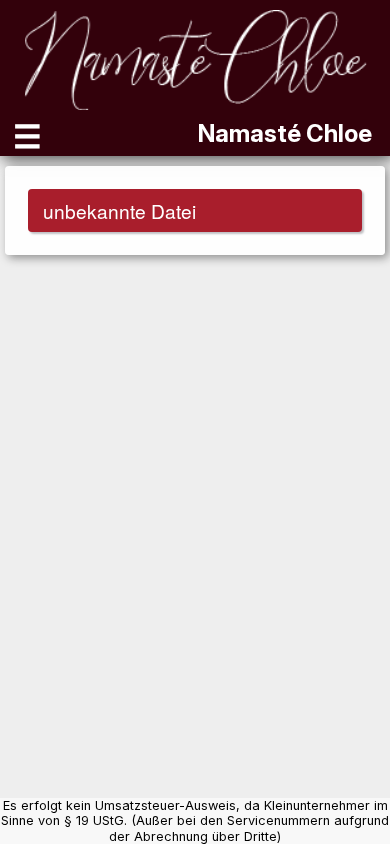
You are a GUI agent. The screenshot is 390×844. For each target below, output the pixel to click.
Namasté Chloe (285, 134)
